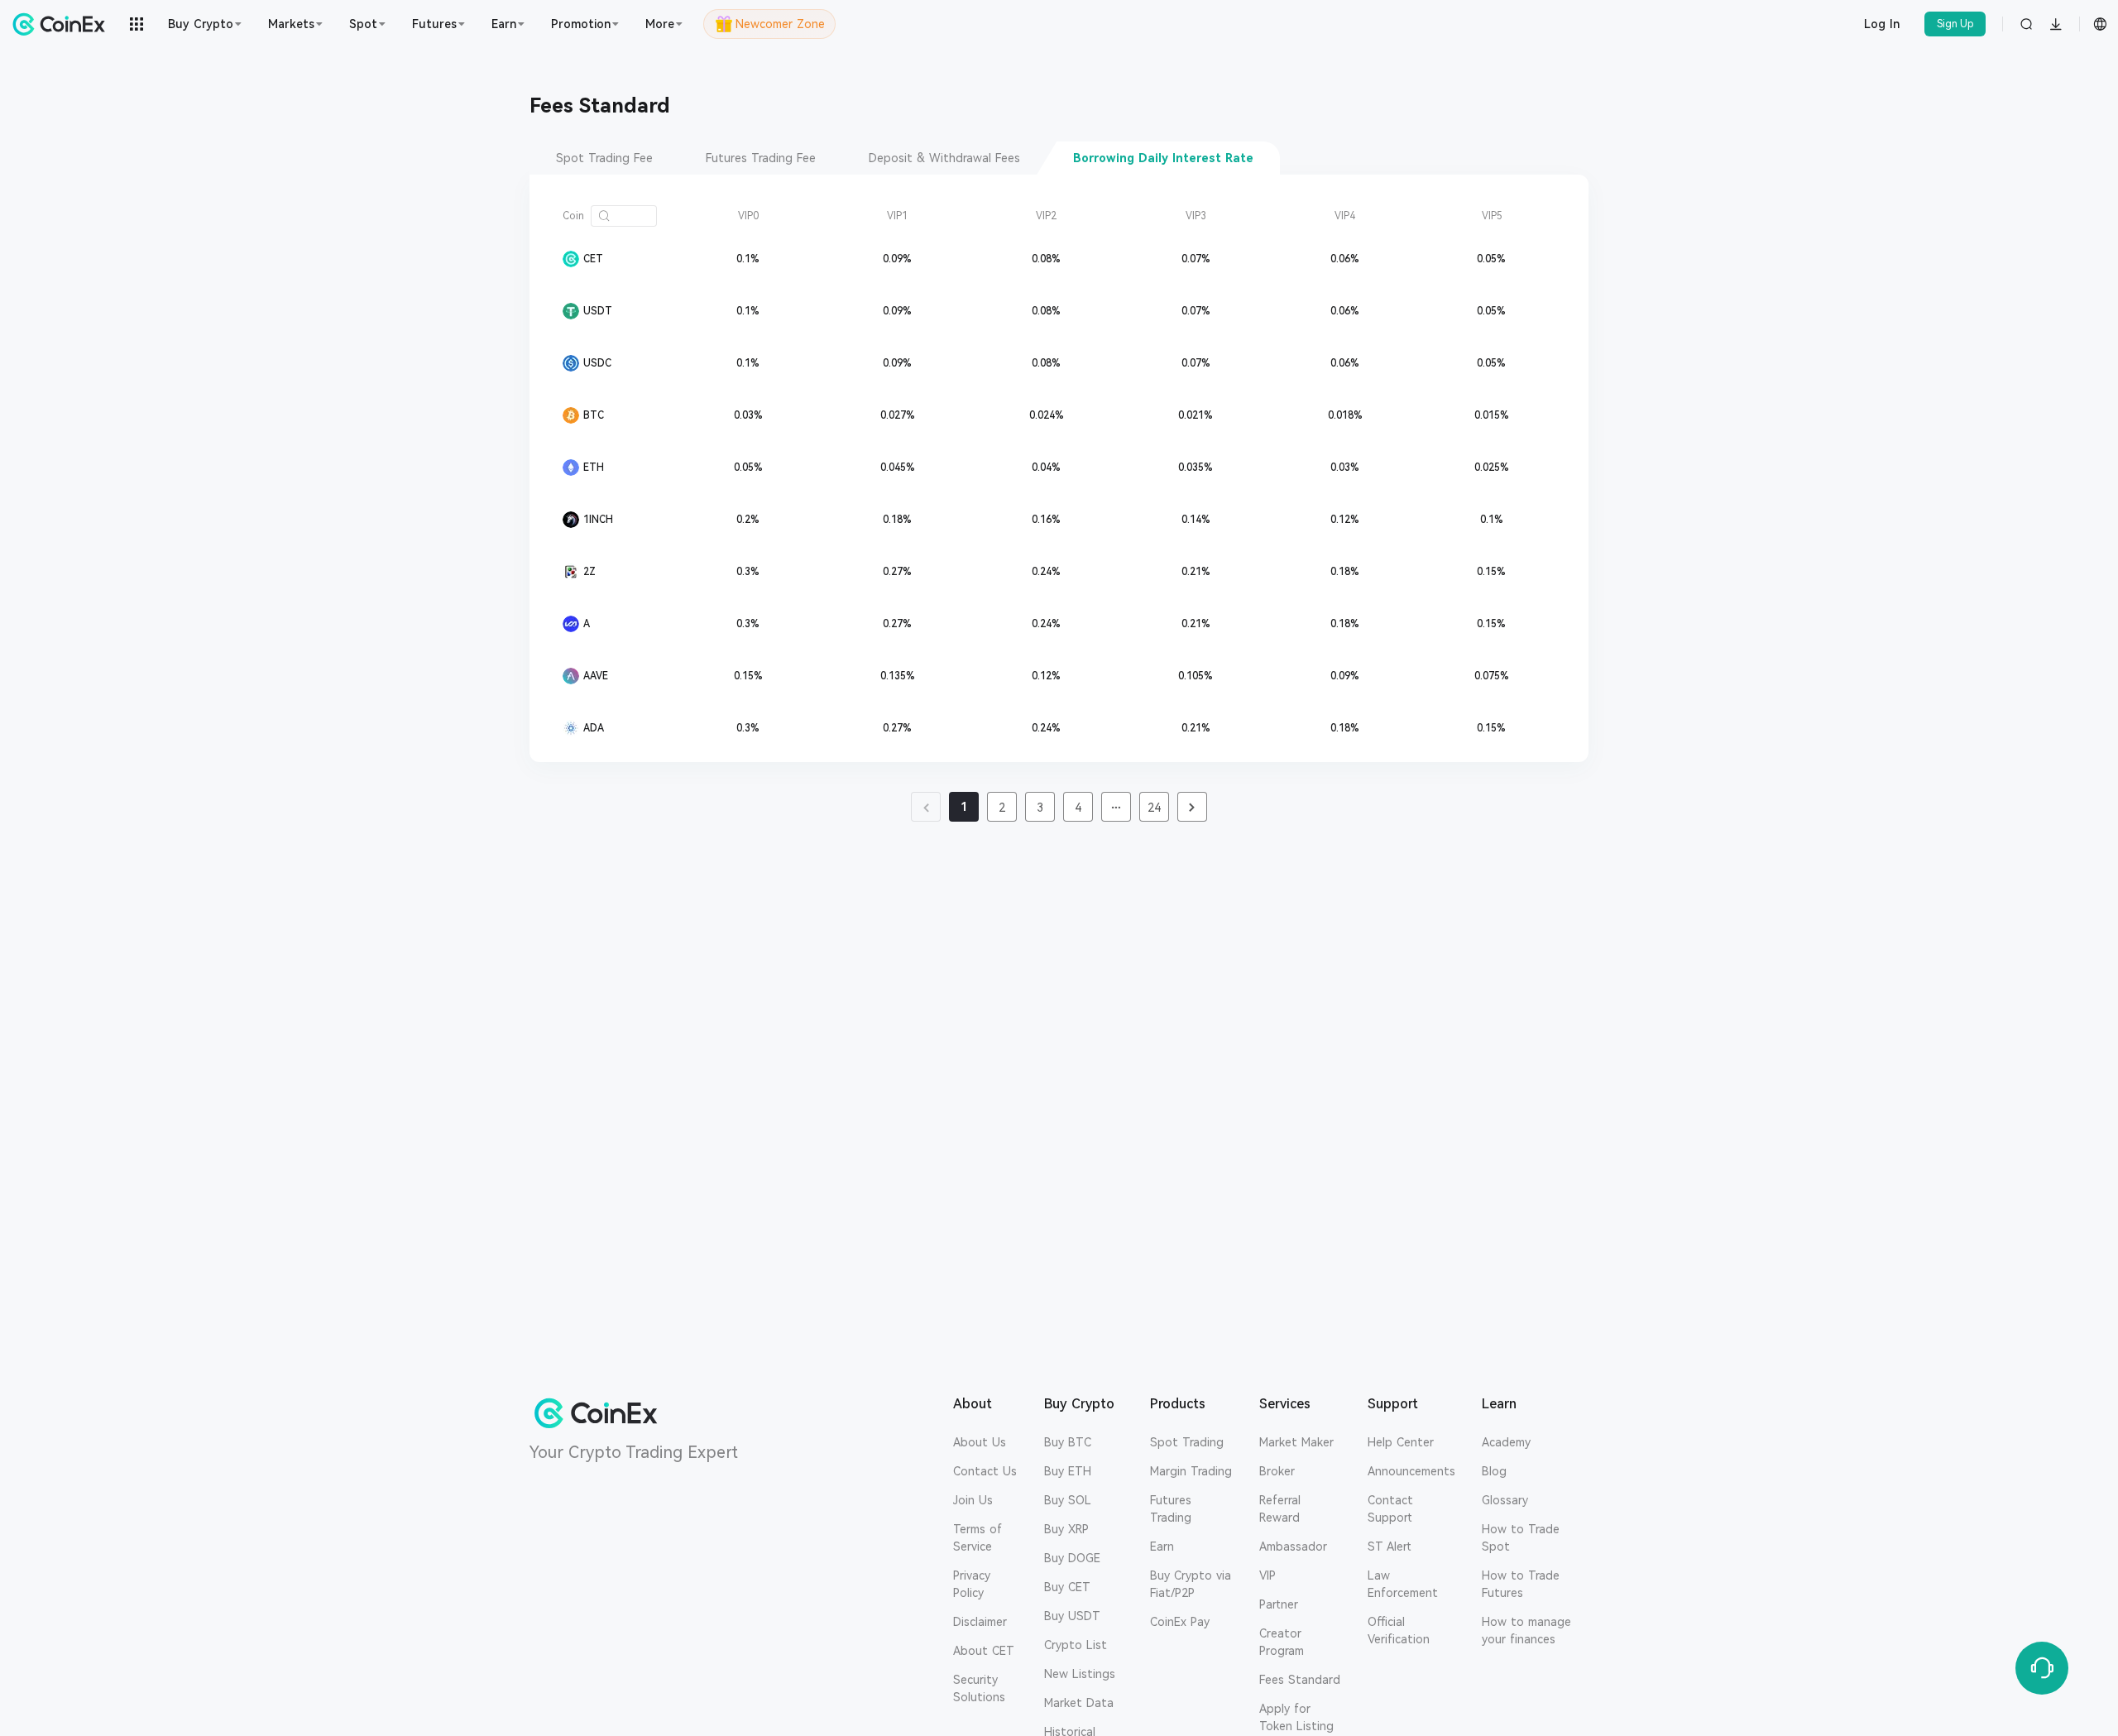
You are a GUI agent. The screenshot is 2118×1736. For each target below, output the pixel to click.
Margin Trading (1191, 1471)
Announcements (1411, 1471)
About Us (980, 1442)
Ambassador (1293, 1547)
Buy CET (1067, 1587)
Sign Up (1955, 24)
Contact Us (985, 1471)
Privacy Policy (972, 1584)
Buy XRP (1066, 1529)
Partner (1279, 1604)
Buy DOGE (1072, 1558)
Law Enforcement (1403, 1584)
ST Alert (1390, 1547)
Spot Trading (1187, 1442)
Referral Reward (1280, 1509)
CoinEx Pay (1180, 1622)
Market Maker (1296, 1442)
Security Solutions (979, 1688)
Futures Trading (1171, 1509)
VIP (1267, 1575)
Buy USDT (1072, 1616)
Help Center (1401, 1442)
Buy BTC (1068, 1442)
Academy (1506, 1442)
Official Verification (1399, 1630)
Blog (1494, 1471)
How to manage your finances (1526, 1630)
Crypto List (1076, 1645)
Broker (1277, 1471)
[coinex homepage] (63, 24)
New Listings (1080, 1674)
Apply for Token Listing (1296, 1717)
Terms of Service (978, 1538)
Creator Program (1282, 1642)
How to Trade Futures (1521, 1584)
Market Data (1079, 1703)
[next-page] (1192, 807)
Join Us (973, 1500)
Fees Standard (1300, 1680)
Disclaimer (980, 1622)
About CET (984, 1651)
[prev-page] (926, 807)
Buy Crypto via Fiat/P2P (1191, 1584)
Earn (1162, 1547)
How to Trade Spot (1521, 1538)
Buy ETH (1068, 1471)
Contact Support (1390, 1509)
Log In (1882, 24)
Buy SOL (1068, 1500)
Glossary (1505, 1500)
